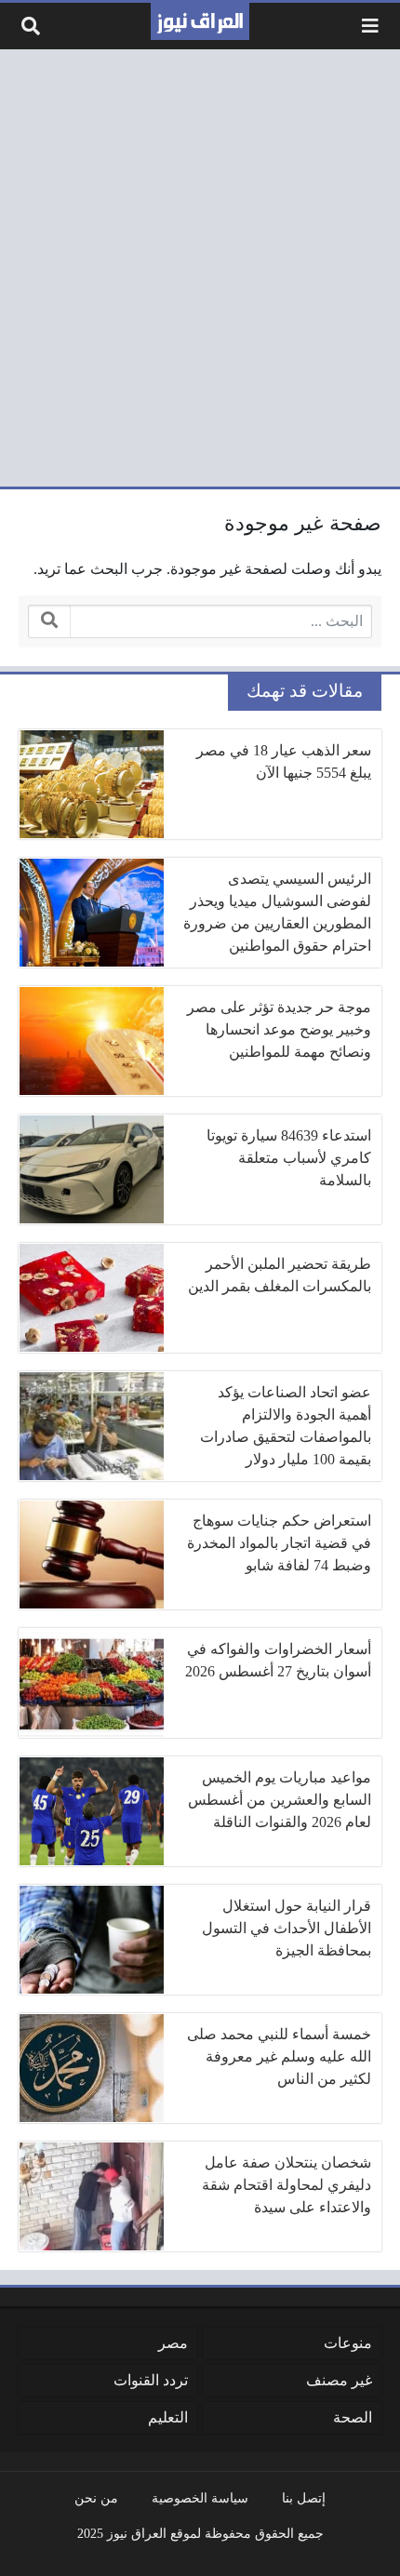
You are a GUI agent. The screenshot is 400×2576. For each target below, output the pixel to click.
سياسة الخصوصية (200, 2498)
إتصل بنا (304, 2498)
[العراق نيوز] (200, 21)
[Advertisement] (200, 268)
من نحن (96, 2498)
